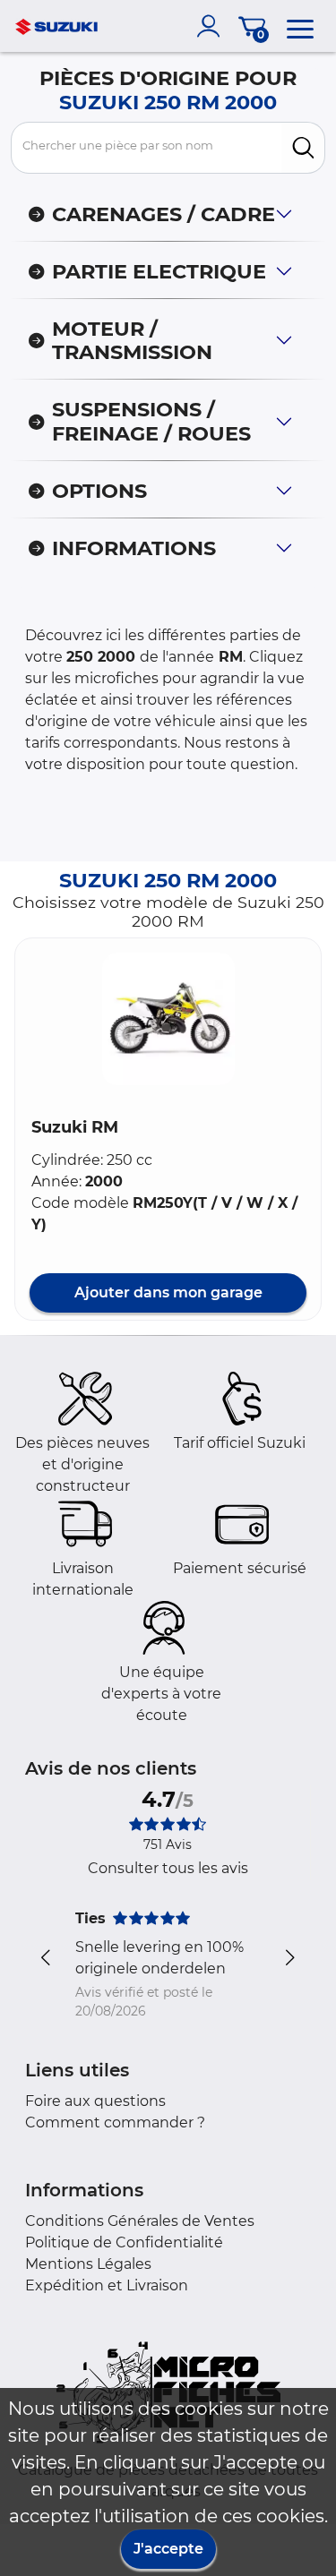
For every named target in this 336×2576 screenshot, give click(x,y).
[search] (303, 148)
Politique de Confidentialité (124, 2242)
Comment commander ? (115, 2122)
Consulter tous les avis (168, 1868)
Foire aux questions (95, 2101)
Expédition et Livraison (107, 2285)
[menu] (300, 26)
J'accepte (168, 2549)
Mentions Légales (88, 2264)
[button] (168, 1019)
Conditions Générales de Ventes (140, 2221)
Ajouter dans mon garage (168, 1292)
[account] (212, 26)
